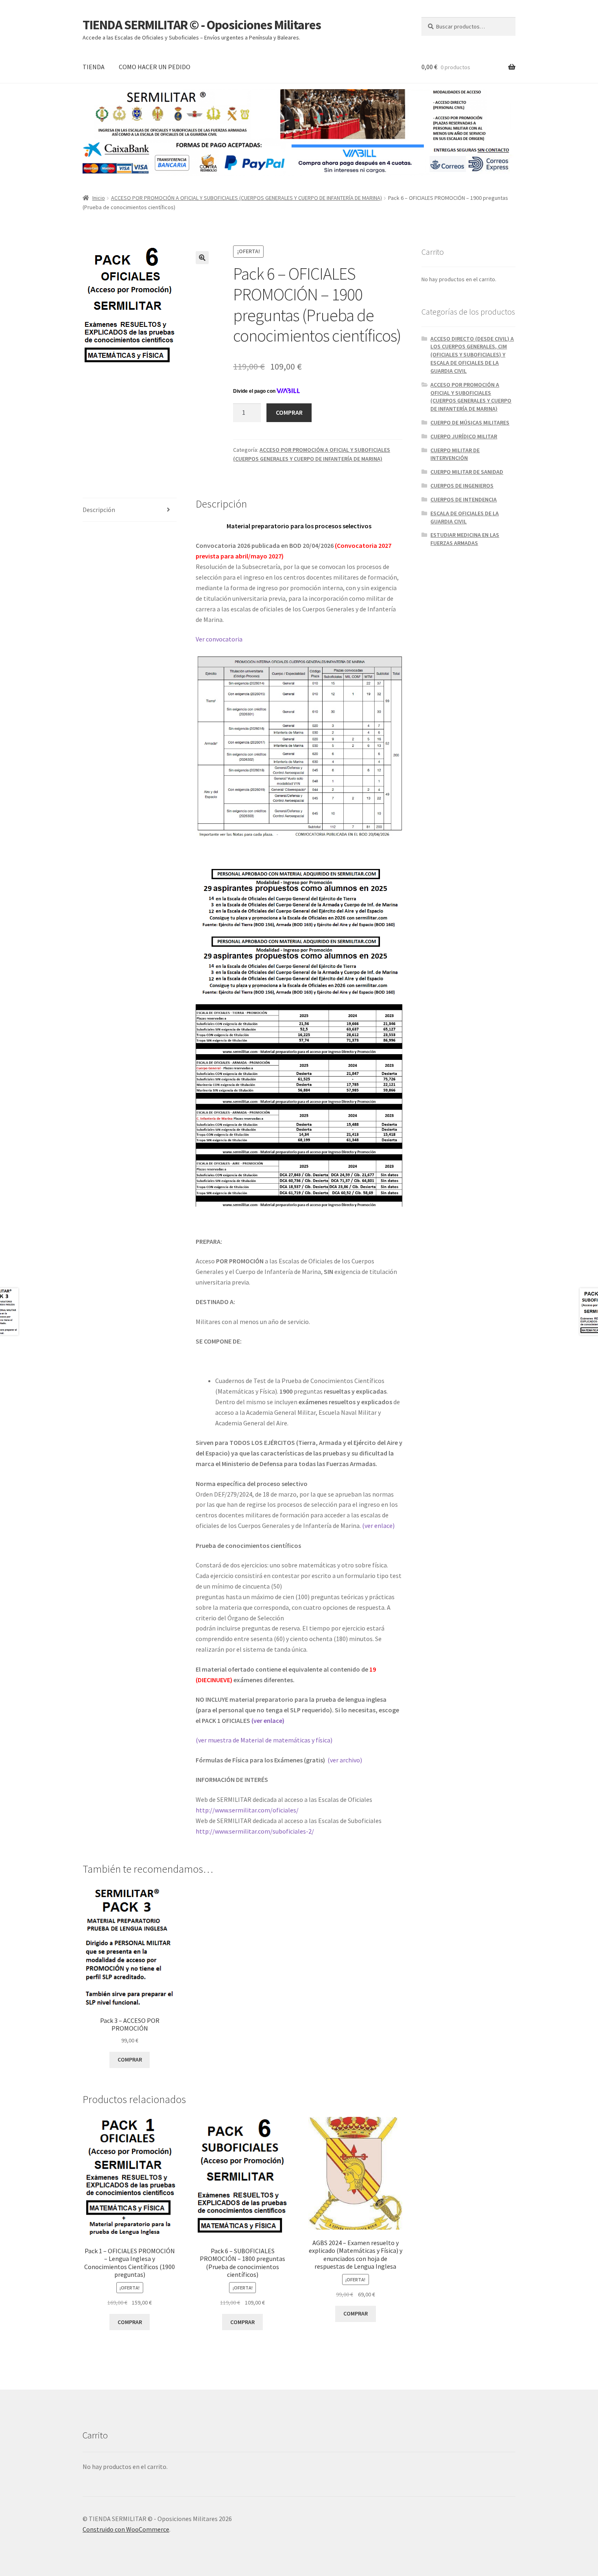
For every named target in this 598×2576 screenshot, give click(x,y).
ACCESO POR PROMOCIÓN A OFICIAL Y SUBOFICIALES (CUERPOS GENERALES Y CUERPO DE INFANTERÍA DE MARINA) (247, 198)
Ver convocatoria (219, 639)
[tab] (130, 510)
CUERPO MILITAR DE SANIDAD (467, 472)
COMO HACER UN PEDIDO (155, 67)
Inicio (99, 198)
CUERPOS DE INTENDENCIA (464, 499)
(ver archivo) (345, 1760)
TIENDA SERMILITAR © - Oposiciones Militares (202, 25)
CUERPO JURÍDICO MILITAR (464, 436)
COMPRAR (289, 412)
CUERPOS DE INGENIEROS (462, 486)
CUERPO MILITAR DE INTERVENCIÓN (455, 454)
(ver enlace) (378, 1525)
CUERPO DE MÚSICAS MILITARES (470, 422)
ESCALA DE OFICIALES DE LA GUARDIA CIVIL (465, 517)
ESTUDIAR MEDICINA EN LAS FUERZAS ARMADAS (465, 539)
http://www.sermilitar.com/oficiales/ (247, 1810)
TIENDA (94, 67)
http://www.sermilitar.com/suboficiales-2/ (255, 1831)
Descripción (99, 510)
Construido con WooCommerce (126, 2529)
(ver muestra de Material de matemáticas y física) (264, 1740)
